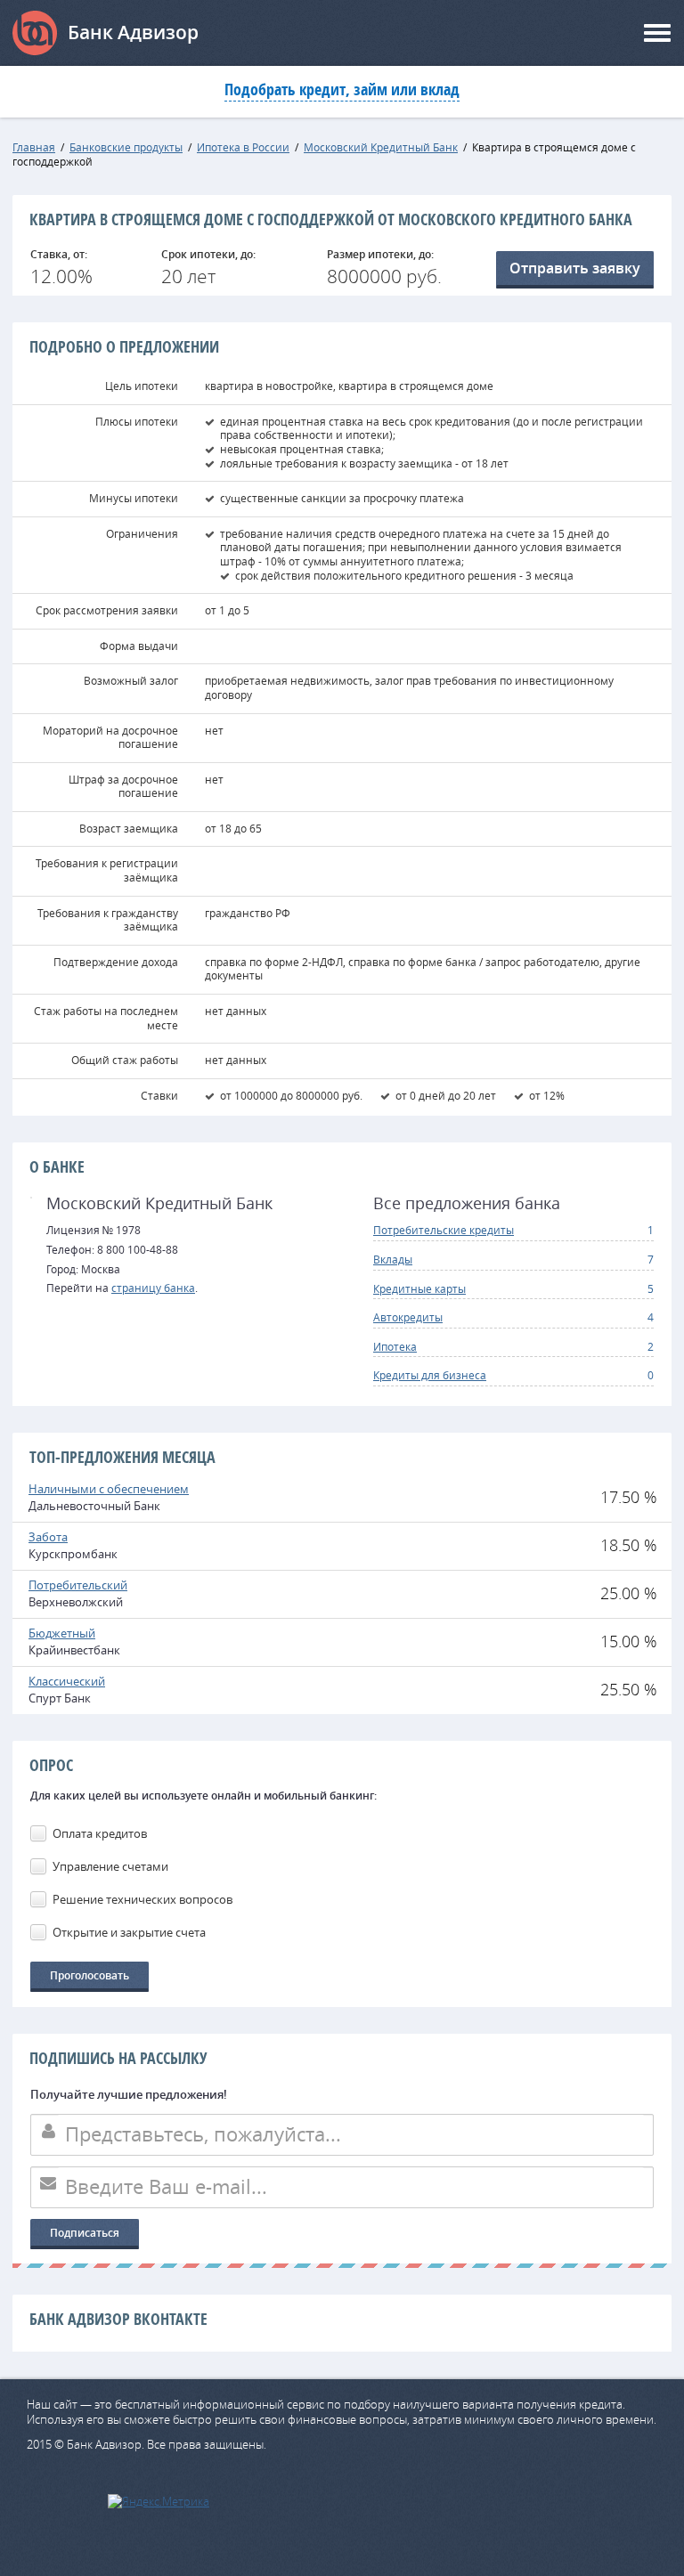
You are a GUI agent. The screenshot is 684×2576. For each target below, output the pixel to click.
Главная (34, 147)
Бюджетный (62, 1633)
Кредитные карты (419, 1288)
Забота (48, 1537)
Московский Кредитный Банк (381, 147)
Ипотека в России (243, 147)
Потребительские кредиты (444, 1230)
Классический (67, 1681)
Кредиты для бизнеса (430, 1375)
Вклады (393, 1259)
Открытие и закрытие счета (129, 1932)
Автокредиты (408, 1317)
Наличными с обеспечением (109, 1489)
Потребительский (78, 1585)
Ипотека (395, 1346)
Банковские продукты (126, 147)
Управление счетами (110, 1866)
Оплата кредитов (100, 1833)
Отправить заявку (575, 268)
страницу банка (153, 1288)
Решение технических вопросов (142, 1899)
